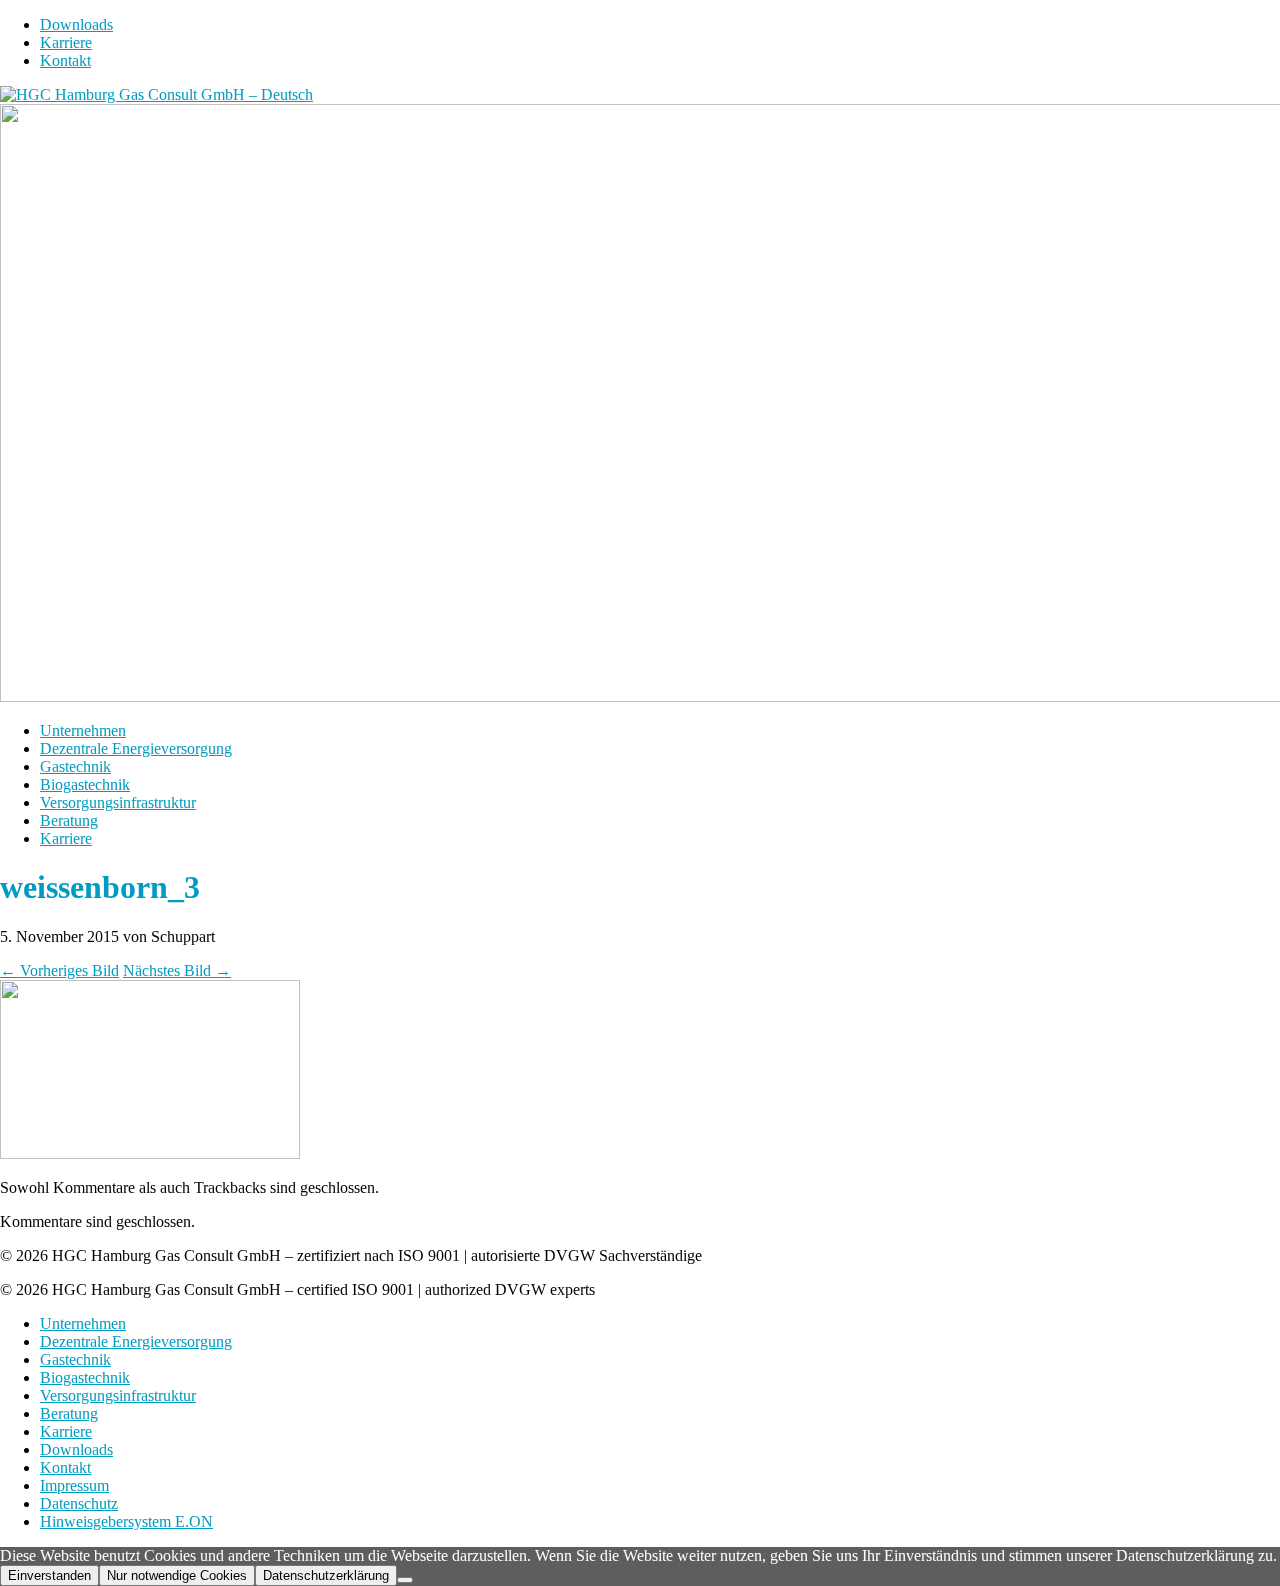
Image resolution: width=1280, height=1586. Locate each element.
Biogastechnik (85, 784)
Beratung (69, 820)
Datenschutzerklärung (326, 1575)
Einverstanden (49, 1575)
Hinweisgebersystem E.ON (126, 1521)
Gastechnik (75, 766)
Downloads (76, 24)
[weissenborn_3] (150, 1153)
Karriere (66, 42)
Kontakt (65, 60)
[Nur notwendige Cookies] (405, 1580)
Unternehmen (83, 730)
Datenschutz (79, 1503)
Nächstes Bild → (177, 970)
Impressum (74, 1485)
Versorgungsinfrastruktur (118, 802)
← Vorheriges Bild (59, 970)
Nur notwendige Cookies (177, 1575)
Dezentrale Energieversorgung (136, 748)
